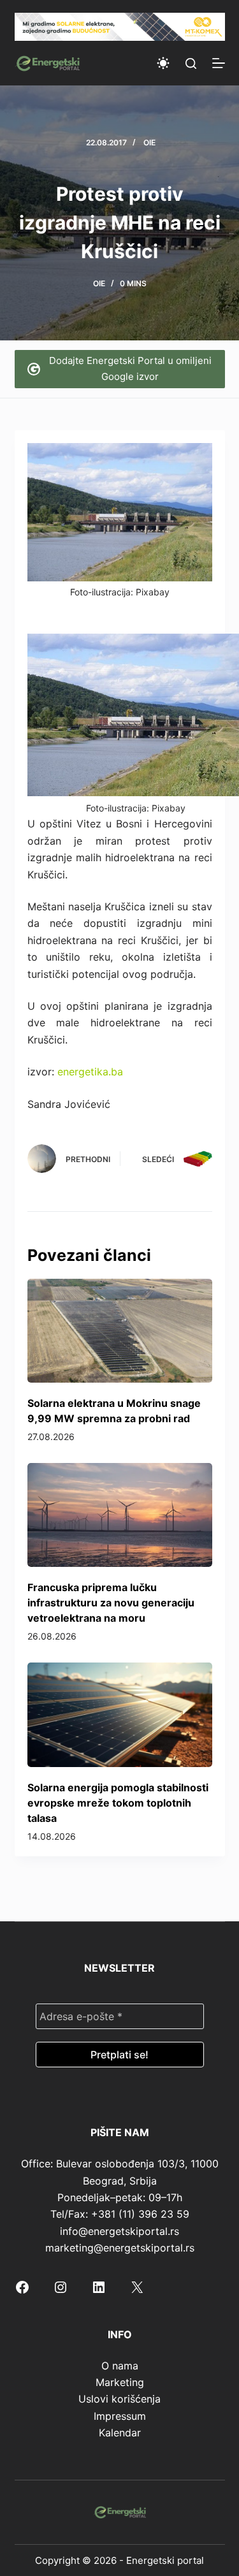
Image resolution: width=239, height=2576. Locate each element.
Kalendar (120, 2433)
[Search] (191, 63)
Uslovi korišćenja (119, 2399)
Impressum (120, 2416)
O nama (120, 2366)
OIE (149, 142)
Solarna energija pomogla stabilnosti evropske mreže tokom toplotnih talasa (118, 1803)
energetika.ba (90, 1072)
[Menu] (219, 63)
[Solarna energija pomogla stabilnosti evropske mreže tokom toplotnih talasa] (120, 1714)
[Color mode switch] (163, 63)
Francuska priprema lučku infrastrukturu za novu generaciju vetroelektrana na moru (111, 1603)
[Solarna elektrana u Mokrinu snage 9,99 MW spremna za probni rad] (120, 1331)
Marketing (120, 2382)
